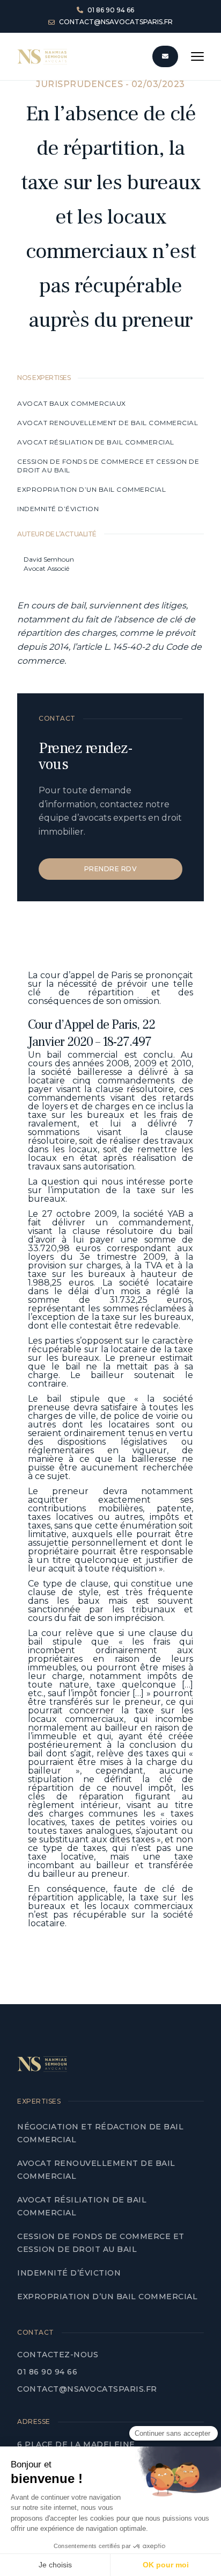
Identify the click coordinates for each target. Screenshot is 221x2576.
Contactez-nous (58, 2355)
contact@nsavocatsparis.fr (87, 2389)
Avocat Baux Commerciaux (72, 403)
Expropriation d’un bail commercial (91, 489)
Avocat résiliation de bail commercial (97, 442)
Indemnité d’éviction (59, 509)
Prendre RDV (111, 869)
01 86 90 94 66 (47, 2372)
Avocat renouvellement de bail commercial (109, 423)
